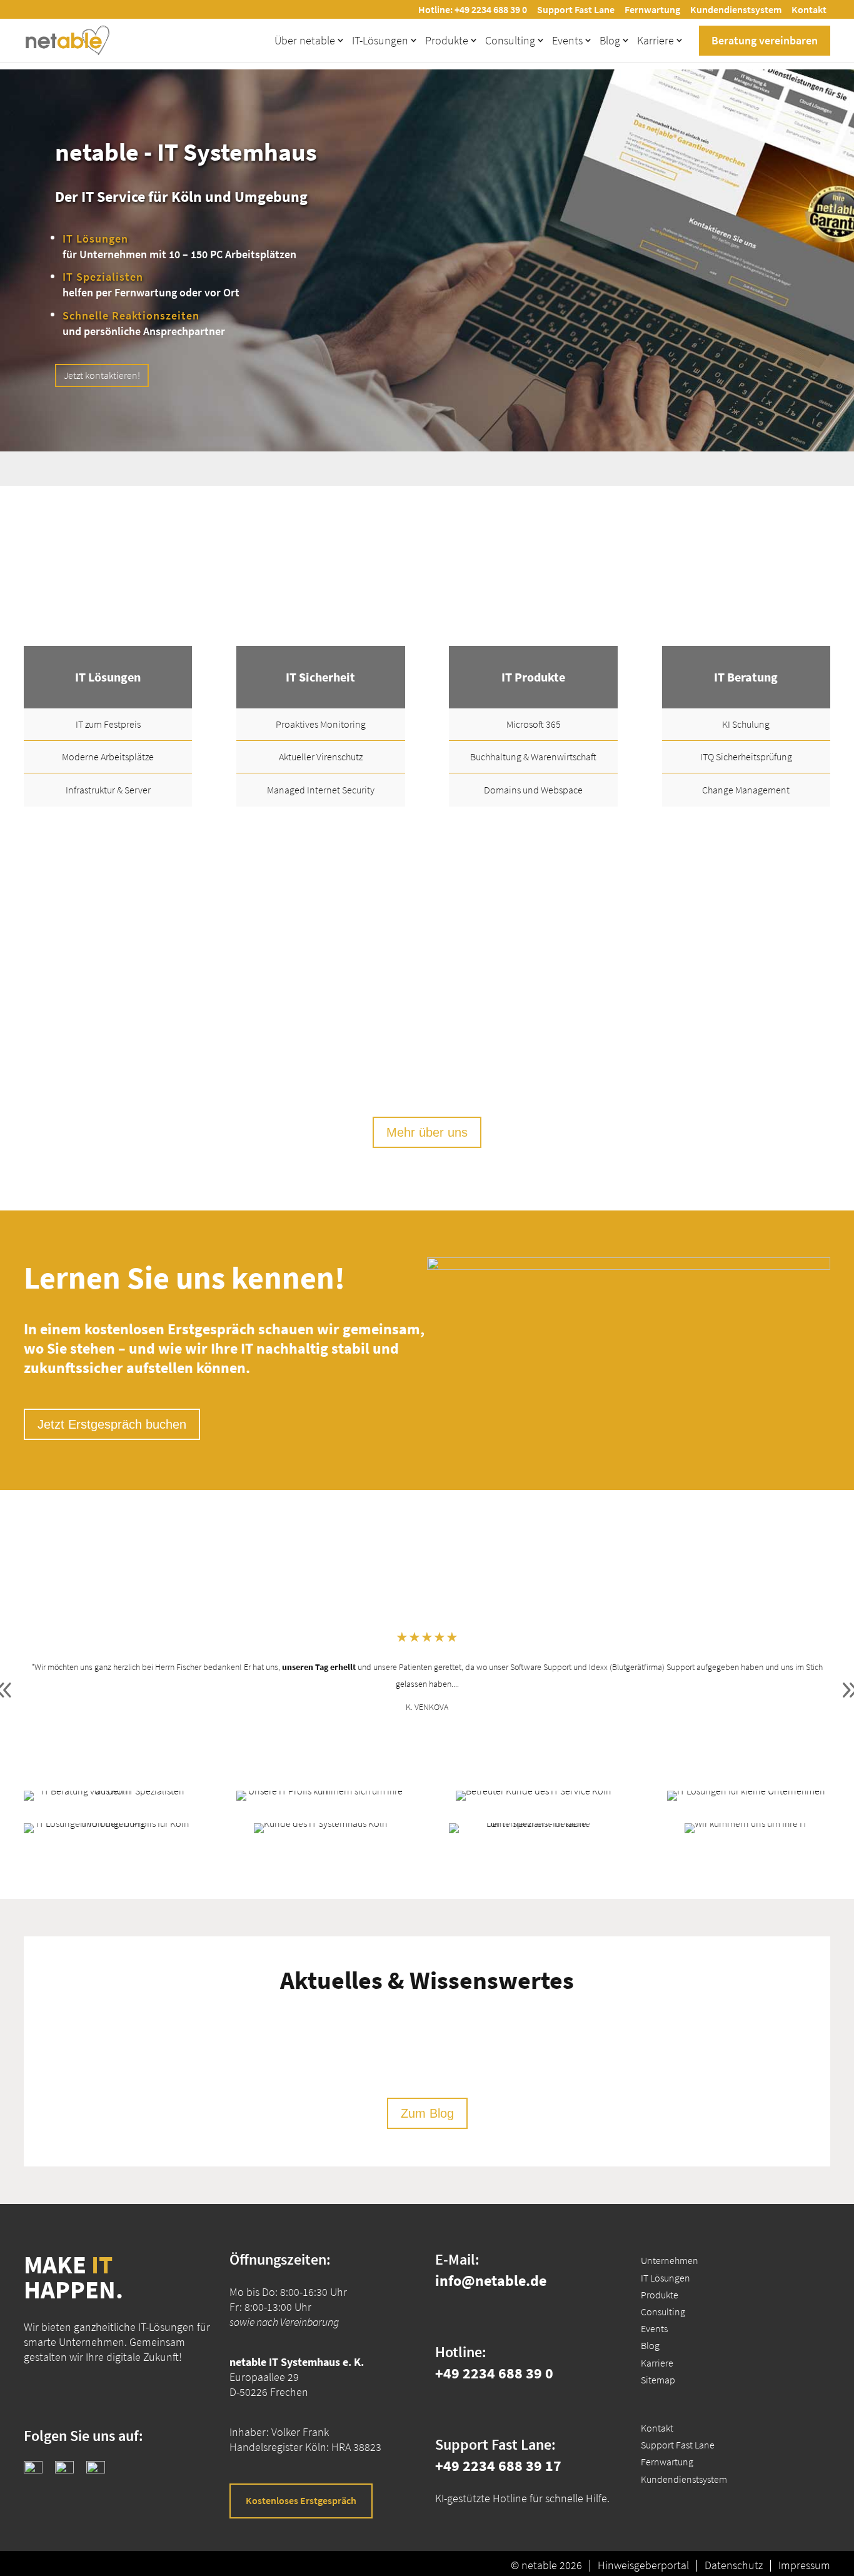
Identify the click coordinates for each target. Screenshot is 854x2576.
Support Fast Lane (576, 9)
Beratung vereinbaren (765, 40)
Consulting (510, 40)
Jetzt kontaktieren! (102, 375)
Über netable (305, 40)
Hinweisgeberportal (643, 2565)
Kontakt (809, 9)
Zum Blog (427, 2113)
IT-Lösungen (380, 40)
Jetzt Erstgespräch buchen (112, 1424)
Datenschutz (734, 2565)
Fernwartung (652, 9)
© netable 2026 (546, 2565)
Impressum (804, 2565)
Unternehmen (670, 2260)
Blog (610, 40)
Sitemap (658, 2380)
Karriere (656, 40)
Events (567, 40)
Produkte (447, 40)
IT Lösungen (666, 2278)
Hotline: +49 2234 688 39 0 (473, 9)
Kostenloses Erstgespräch (301, 2500)
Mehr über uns (427, 1132)
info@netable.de (491, 2281)
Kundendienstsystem (736, 9)
